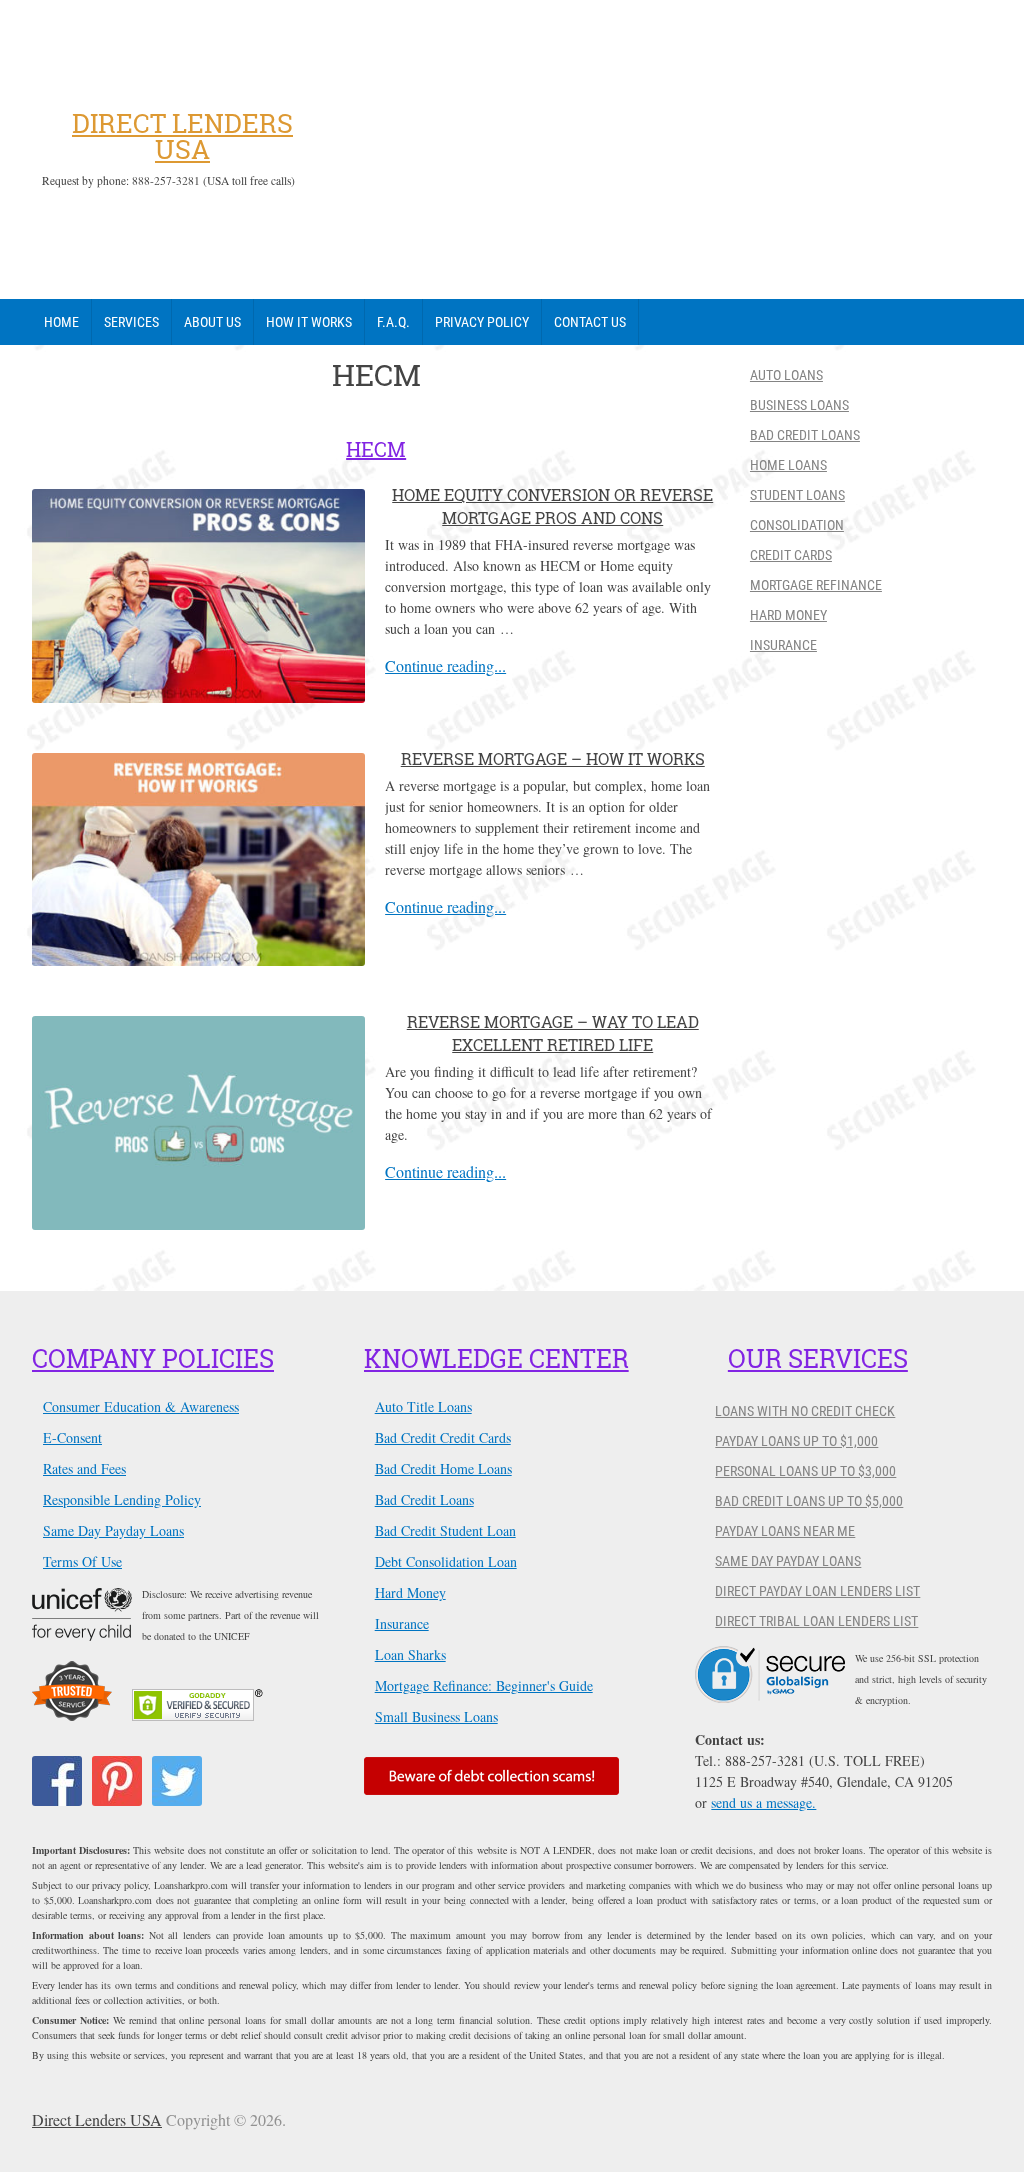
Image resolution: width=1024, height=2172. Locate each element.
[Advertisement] (652, 150)
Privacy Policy (482, 322)
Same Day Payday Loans (113, 1530)
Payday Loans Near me (785, 1531)
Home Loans (788, 465)
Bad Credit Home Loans (443, 1468)
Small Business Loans (436, 1716)
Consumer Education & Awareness (141, 1406)
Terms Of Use (82, 1561)
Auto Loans (786, 375)
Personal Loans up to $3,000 (805, 1471)
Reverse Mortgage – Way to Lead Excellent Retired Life (553, 1032)
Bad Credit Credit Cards (443, 1437)
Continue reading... (445, 666)
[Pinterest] (117, 1781)
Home (61, 322)
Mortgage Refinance (816, 585)
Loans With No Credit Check (805, 1411)
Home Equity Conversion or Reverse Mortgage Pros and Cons (552, 505)
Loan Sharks (410, 1654)
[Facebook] (57, 1781)
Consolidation (797, 525)
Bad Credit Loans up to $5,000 (809, 1501)
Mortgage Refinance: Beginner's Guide (484, 1685)
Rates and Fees (84, 1468)
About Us (212, 322)
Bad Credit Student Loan (445, 1530)
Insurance (783, 645)
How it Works (309, 322)
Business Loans (799, 405)
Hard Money (788, 615)
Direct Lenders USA (182, 136)
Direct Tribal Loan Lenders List (816, 1621)
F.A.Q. (393, 322)
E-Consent (72, 1437)
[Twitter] (177, 1781)
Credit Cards (791, 555)
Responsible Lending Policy (122, 1499)
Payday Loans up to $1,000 (796, 1441)
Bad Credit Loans (805, 435)
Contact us (590, 322)
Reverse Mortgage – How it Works (553, 758)
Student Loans (797, 495)
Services (131, 322)
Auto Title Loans (423, 1406)
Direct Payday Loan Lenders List (817, 1591)
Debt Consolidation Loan (446, 1561)
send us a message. (763, 1802)
